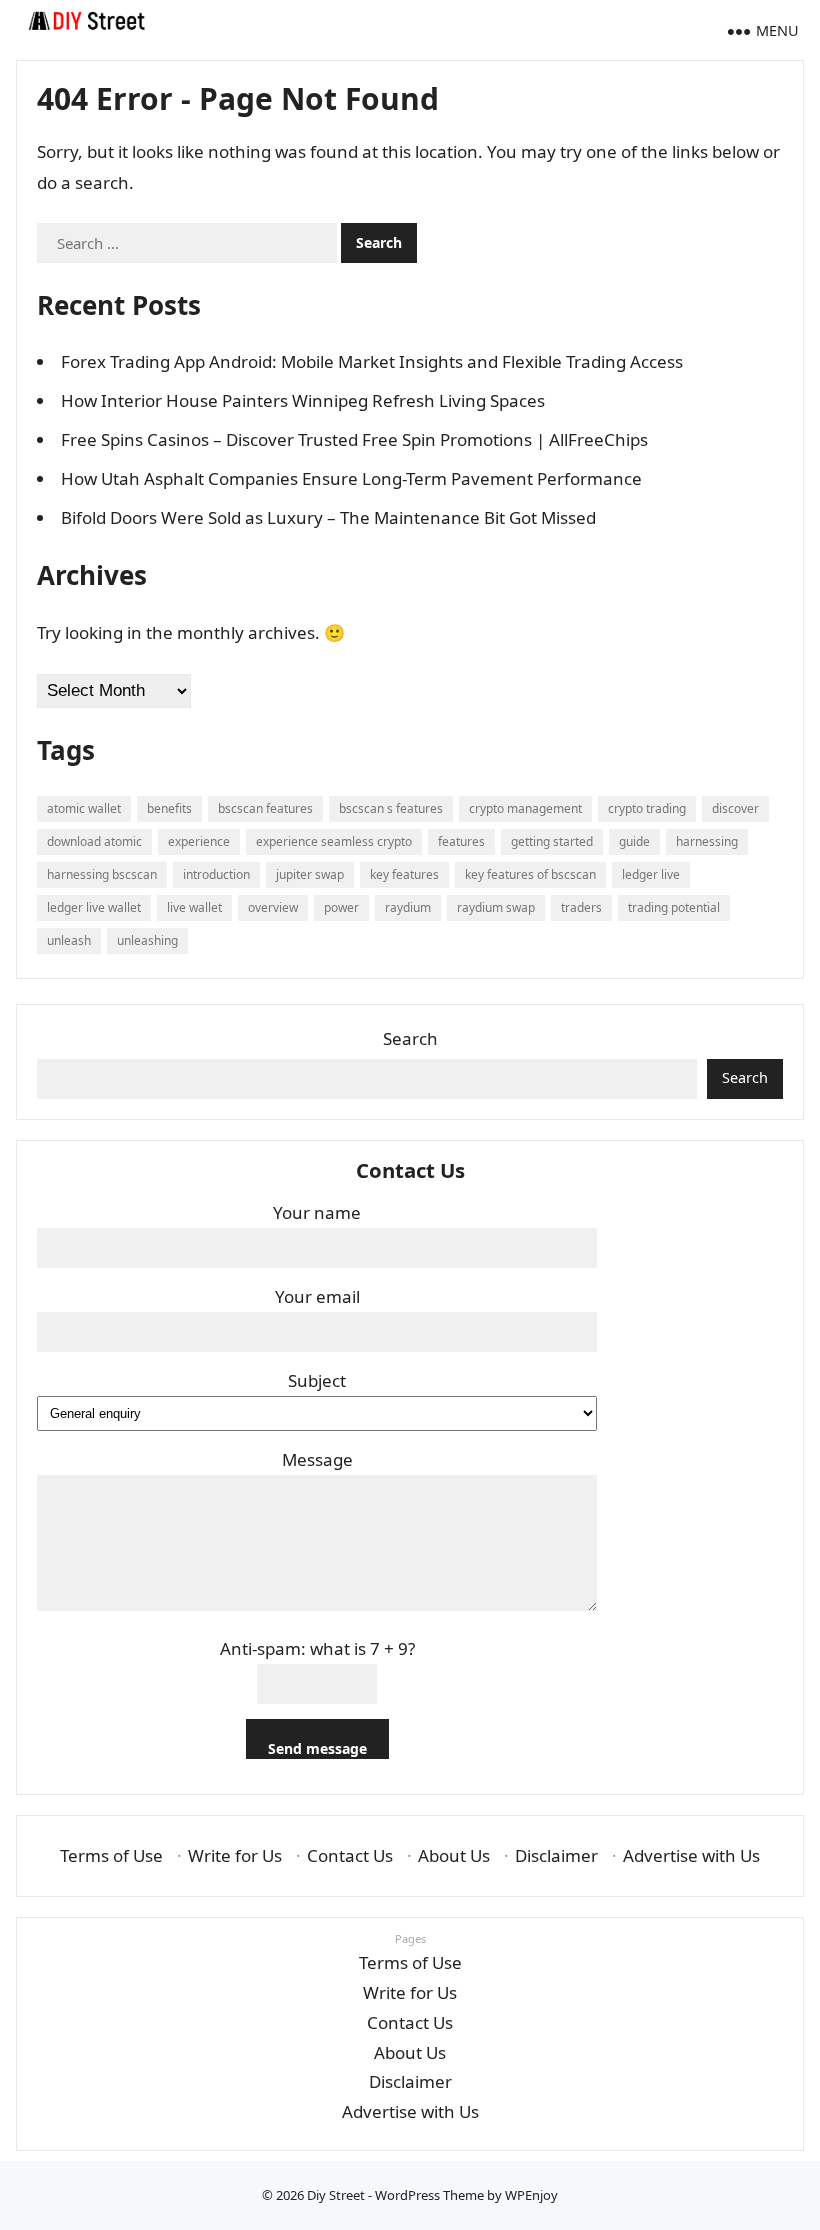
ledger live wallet (94, 907)
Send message (317, 1748)
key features (404, 874)
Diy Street (336, 2195)
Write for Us (235, 1855)
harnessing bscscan (102, 874)
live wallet (194, 907)
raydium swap (496, 907)
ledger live (651, 874)
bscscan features (265, 808)
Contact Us (350, 1855)
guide (634, 841)
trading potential (674, 907)
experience (199, 841)
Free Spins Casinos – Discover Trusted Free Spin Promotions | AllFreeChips (354, 439)
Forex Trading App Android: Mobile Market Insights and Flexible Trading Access (372, 361)
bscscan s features (391, 808)
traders (581, 907)
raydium (408, 907)
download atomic (94, 841)
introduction (216, 874)
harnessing (707, 841)
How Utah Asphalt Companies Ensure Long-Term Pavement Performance (351, 478)
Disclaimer (556, 1855)
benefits (169, 808)
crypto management (525, 808)
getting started (552, 841)
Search (410, 1038)
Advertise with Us (691, 1855)
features (461, 841)
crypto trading (647, 808)
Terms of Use (111, 1855)
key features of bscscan (530, 874)
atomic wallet (84, 808)
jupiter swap (310, 874)
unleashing (147, 940)
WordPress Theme (429, 2195)
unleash (69, 940)
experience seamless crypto (334, 841)
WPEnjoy (531, 2195)
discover (735, 808)
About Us (454, 1855)
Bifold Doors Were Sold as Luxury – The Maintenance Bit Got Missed (328, 517)
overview (273, 907)
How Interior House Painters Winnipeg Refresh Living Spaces (303, 400)
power (341, 907)
